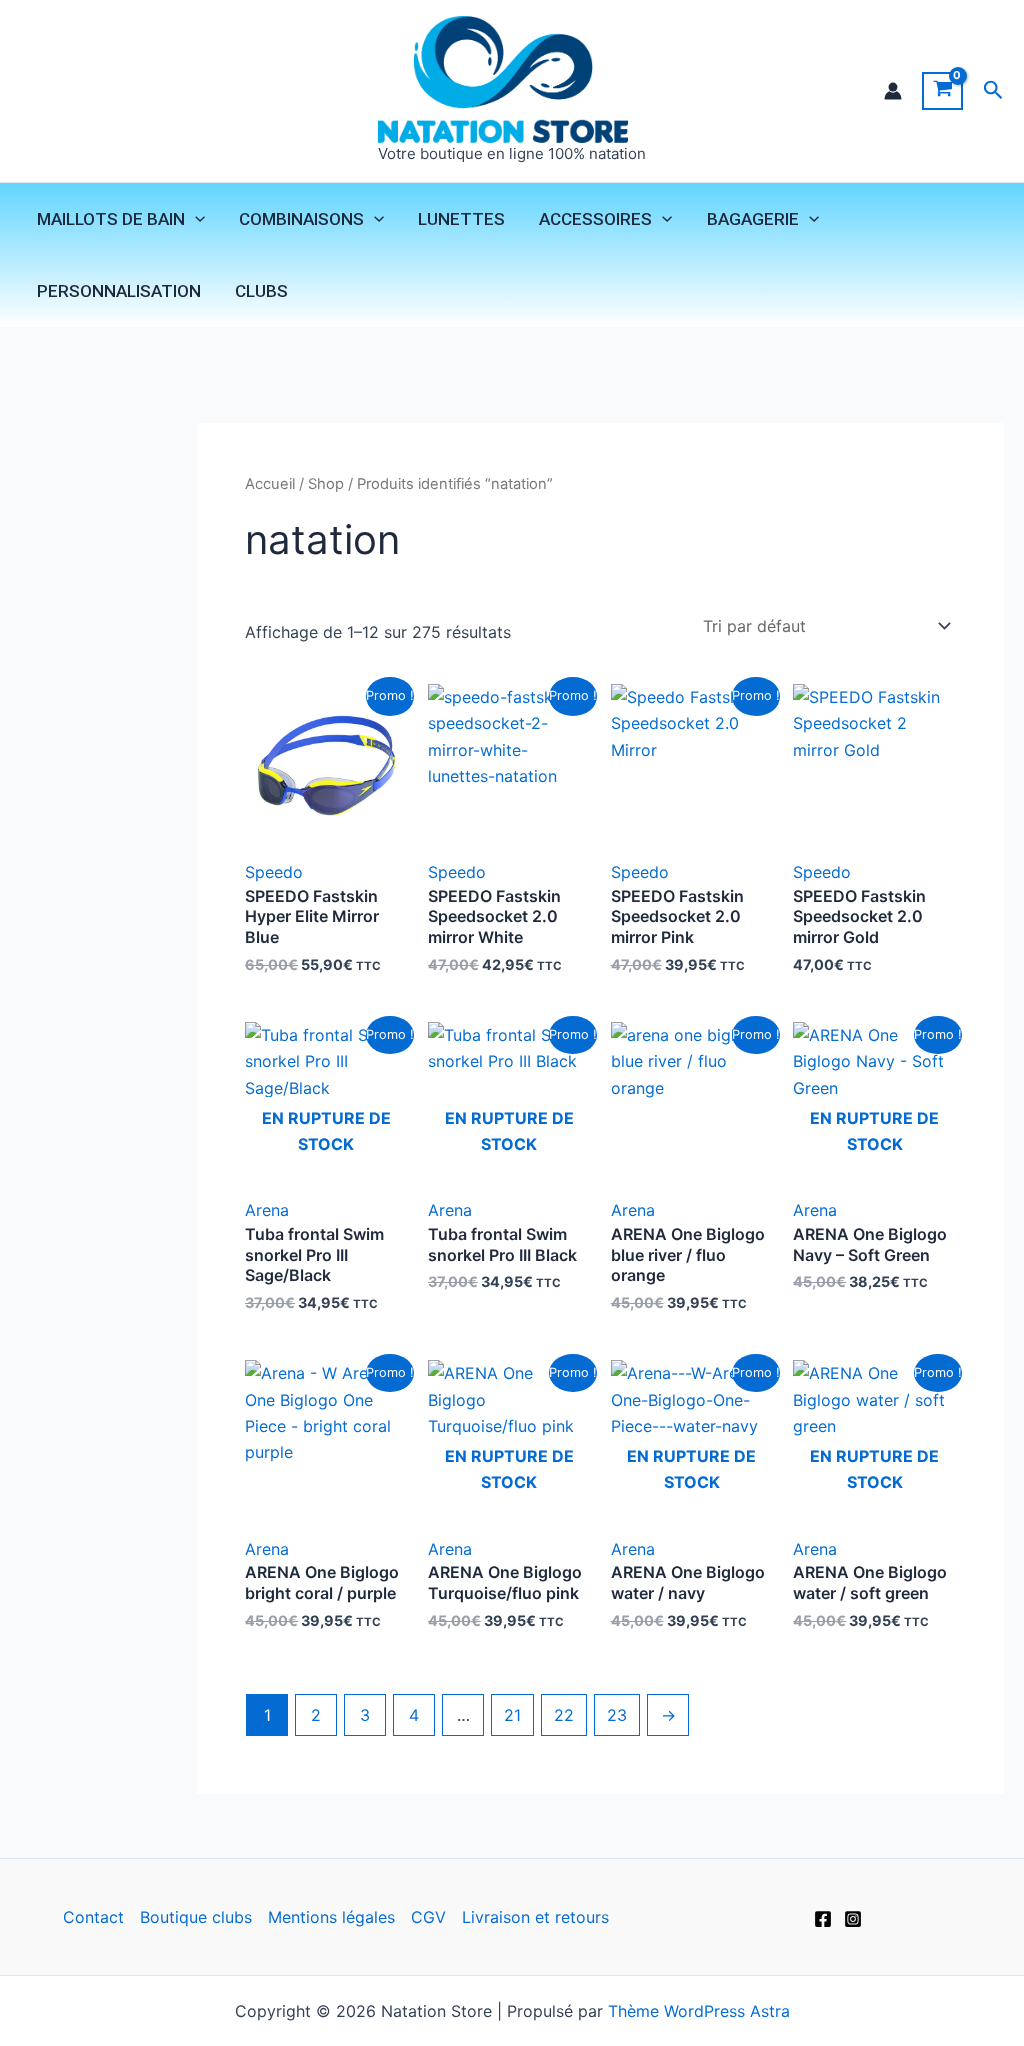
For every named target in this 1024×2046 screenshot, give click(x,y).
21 (512, 1715)
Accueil (270, 484)
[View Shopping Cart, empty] (942, 91)
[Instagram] (853, 1919)
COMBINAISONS (301, 219)
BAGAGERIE (753, 219)
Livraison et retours (535, 1917)
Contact (93, 1917)
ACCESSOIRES (595, 219)
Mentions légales (331, 1917)
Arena (267, 1210)
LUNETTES (461, 219)
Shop (326, 484)
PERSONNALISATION (119, 291)
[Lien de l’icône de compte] (893, 91)
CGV (428, 1917)
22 (564, 1715)
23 (617, 1715)
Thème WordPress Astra (699, 2011)
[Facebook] (823, 1919)
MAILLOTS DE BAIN (111, 219)
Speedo (274, 872)
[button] (993, 90)
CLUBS (261, 291)
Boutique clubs (196, 1917)
